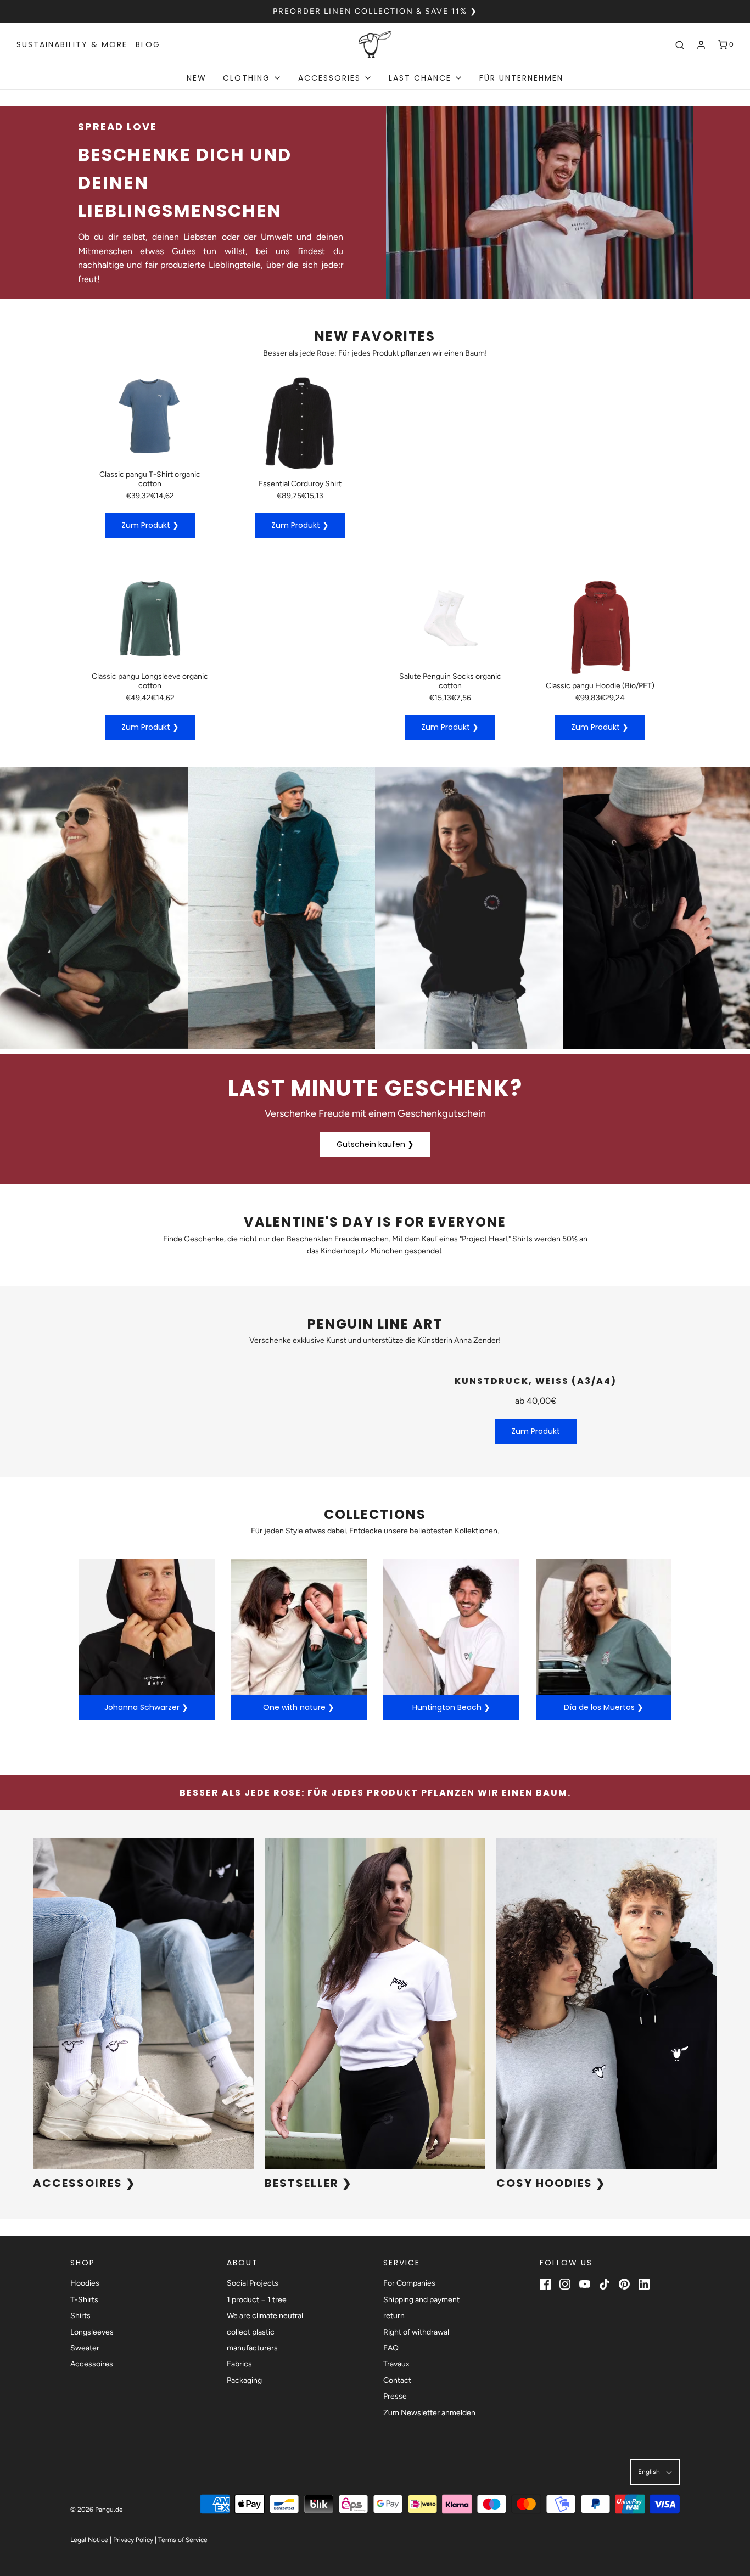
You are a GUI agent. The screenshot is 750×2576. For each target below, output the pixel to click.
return (394, 2316)
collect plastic (251, 2332)
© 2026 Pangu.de (97, 2510)
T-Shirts (84, 2300)
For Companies (409, 2283)
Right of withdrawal (416, 2332)
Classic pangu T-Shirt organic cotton (150, 479)
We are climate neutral (265, 2316)
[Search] (680, 45)
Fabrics (239, 2364)
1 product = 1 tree (257, 2300)
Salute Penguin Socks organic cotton (450, 681)
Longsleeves (92, 2332)
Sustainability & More (72, 44)
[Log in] (701, 45)
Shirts (80, 2316)
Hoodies (85, 2283)
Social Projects (253, 2283)
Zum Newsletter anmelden (429, 2413)
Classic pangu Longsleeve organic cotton (150, 681)
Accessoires (92, 2364)
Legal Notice (89, 2540)
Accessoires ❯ (85, 2183)
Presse (395, 2396)
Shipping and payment (421, 2300)
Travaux (396, 2364)
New (197, 78)
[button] (655, 2472)
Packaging (244, 2380)
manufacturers (252, 2348)
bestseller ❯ (309, 2183)
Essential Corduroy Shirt (300, 484)
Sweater (85, 2348)
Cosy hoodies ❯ (551, 2183)
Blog (148, 44)
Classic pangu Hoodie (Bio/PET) (600, 686)
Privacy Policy (133, 2540)
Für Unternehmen (521, 78)
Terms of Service (183, 2540)
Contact (397, 2380)
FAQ (391, 2348)
